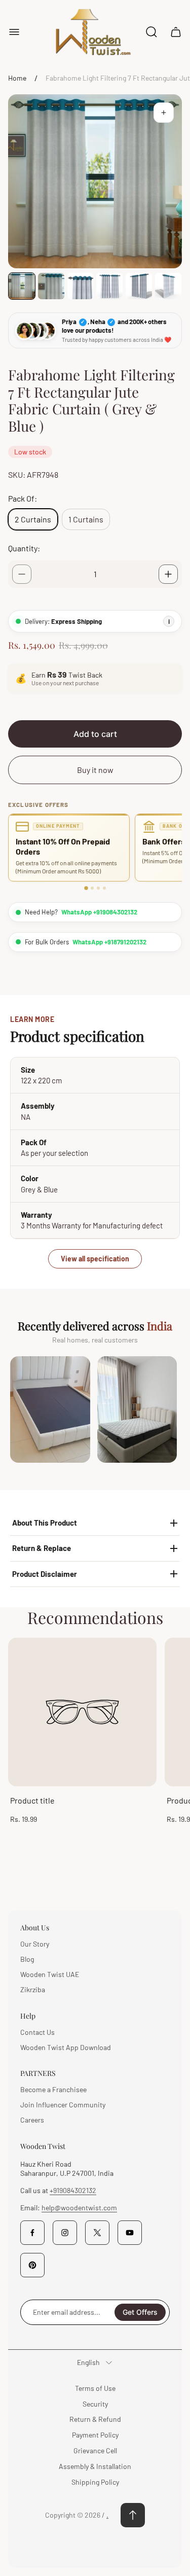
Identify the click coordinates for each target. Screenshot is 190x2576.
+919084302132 (73, 2190)
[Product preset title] (82, 1712)
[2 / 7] (51, 286)
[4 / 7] (109, 286)
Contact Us (37, 2032)
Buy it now (95, 770)
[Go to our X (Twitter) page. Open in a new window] (97, 2233)
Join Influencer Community (63, 2105)
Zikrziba (33, 1989)
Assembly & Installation (95, 2466)
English (88, 2362)
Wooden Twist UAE (50, 1974)
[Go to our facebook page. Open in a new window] (32, 2233)
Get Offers (140, 2312)
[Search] (151, 32)
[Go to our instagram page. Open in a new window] (65, 2233)
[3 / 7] (81, 286)
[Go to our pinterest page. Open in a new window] (32, 2265)
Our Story (35, 1944)
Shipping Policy (95, 2482)
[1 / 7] (22, 286)
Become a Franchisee (53, 2089)
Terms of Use (95, 2388)
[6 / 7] (168, 286)
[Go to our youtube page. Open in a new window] (130, 2233)
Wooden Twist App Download (66, 2047)
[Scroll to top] (133, 2515)
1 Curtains (86, 519)
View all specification (95, 1259)
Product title (32, 1800)
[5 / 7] (139, 286)
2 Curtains (33, 519)
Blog (27, 1959)
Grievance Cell (95, 2450)
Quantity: (24, 548)
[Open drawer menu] (14, 32)
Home (17, 78)
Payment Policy (95, 2435)
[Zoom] (164, 113)
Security (95, 2404)
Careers (32, 2120)
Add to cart (95, 734)
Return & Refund (95, 2419)
